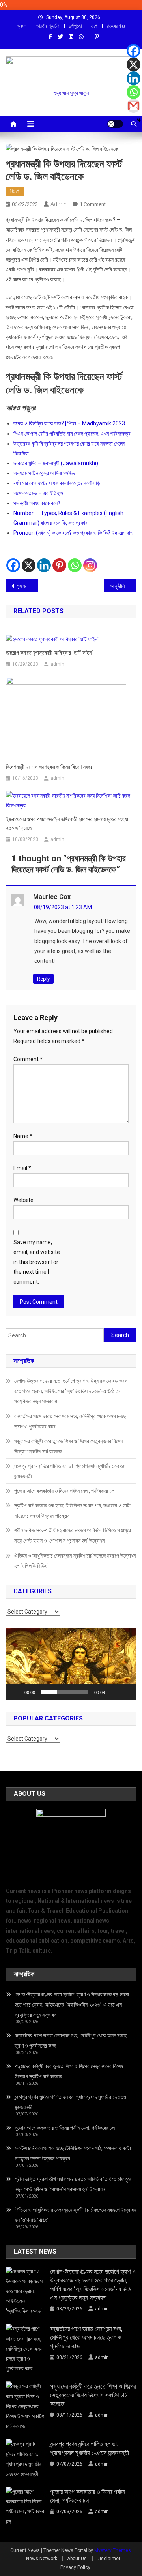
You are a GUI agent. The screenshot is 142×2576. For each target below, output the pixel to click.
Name (23, 1136)
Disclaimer (108, 2559)
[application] (71, 1664)
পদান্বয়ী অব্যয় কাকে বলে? (37, 503)
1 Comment (93, 204)
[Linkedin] (44, 559)
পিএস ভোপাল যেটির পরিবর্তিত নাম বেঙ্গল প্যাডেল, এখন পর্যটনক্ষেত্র (72, 434)
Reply (43, 979)
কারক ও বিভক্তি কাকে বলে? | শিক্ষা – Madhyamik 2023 (69, 423)
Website (23, 1200)
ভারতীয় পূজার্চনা (48, 26)
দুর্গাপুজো (75, 26)
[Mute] (114, 1692)
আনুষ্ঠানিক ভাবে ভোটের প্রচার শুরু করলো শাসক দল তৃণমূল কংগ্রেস (123, 586)
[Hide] (139, 120)
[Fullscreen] (126, 1692)
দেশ (94, 26)
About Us (77, 2559)
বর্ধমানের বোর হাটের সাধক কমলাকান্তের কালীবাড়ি (57, 483)
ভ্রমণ (22, 26)
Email (22, 1168)
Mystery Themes (113, 2550)
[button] (71, 1664)
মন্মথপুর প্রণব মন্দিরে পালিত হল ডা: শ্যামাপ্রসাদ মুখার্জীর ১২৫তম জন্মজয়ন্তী (70, 1471)
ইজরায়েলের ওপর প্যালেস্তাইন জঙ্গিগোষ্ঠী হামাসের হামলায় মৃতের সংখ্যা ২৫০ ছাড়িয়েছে (67, 824)
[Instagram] (90, 559)
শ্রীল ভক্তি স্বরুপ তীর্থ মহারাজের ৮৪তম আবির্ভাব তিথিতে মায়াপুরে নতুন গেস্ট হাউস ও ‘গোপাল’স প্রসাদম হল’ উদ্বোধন (73, 1535)
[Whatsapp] (75, 559)
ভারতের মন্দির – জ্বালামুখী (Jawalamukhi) (56, 463)
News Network (42, 2559)
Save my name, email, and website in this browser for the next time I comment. (37, 1262)
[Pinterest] (59, 559)
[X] (29, 559)
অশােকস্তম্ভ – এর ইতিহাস (38, 493)
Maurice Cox (52, 897)
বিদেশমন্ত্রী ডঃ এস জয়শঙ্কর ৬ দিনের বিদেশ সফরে (49, 767)
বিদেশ (15, 191)
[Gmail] (134, 106)
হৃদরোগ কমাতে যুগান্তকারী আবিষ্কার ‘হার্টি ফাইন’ (49, 653)
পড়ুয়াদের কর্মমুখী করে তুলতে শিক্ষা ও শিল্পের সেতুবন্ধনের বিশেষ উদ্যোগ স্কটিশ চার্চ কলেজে (68, 1446)
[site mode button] (115, 124)
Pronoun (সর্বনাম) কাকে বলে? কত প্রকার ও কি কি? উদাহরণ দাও (73, 533)
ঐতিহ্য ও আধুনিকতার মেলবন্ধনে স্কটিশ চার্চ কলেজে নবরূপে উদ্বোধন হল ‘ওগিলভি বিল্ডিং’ (75, 1561)
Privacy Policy (75, 2567)
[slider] (64, 1692)
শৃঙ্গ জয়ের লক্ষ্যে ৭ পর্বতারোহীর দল (27, 586)
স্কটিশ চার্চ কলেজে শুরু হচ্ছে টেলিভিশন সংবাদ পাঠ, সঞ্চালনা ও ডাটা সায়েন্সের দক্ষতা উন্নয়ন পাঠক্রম (72, 1511)
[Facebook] (13, 559)
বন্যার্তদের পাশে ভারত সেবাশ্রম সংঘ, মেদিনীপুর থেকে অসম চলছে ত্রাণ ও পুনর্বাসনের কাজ (70, 1421)
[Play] (16, 1692)
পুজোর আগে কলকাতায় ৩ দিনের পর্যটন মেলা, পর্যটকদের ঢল (64, 1491)
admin (59, 204)
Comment (28, 1059)
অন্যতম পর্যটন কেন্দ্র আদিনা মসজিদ (44, 473)
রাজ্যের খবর (116, 26)
